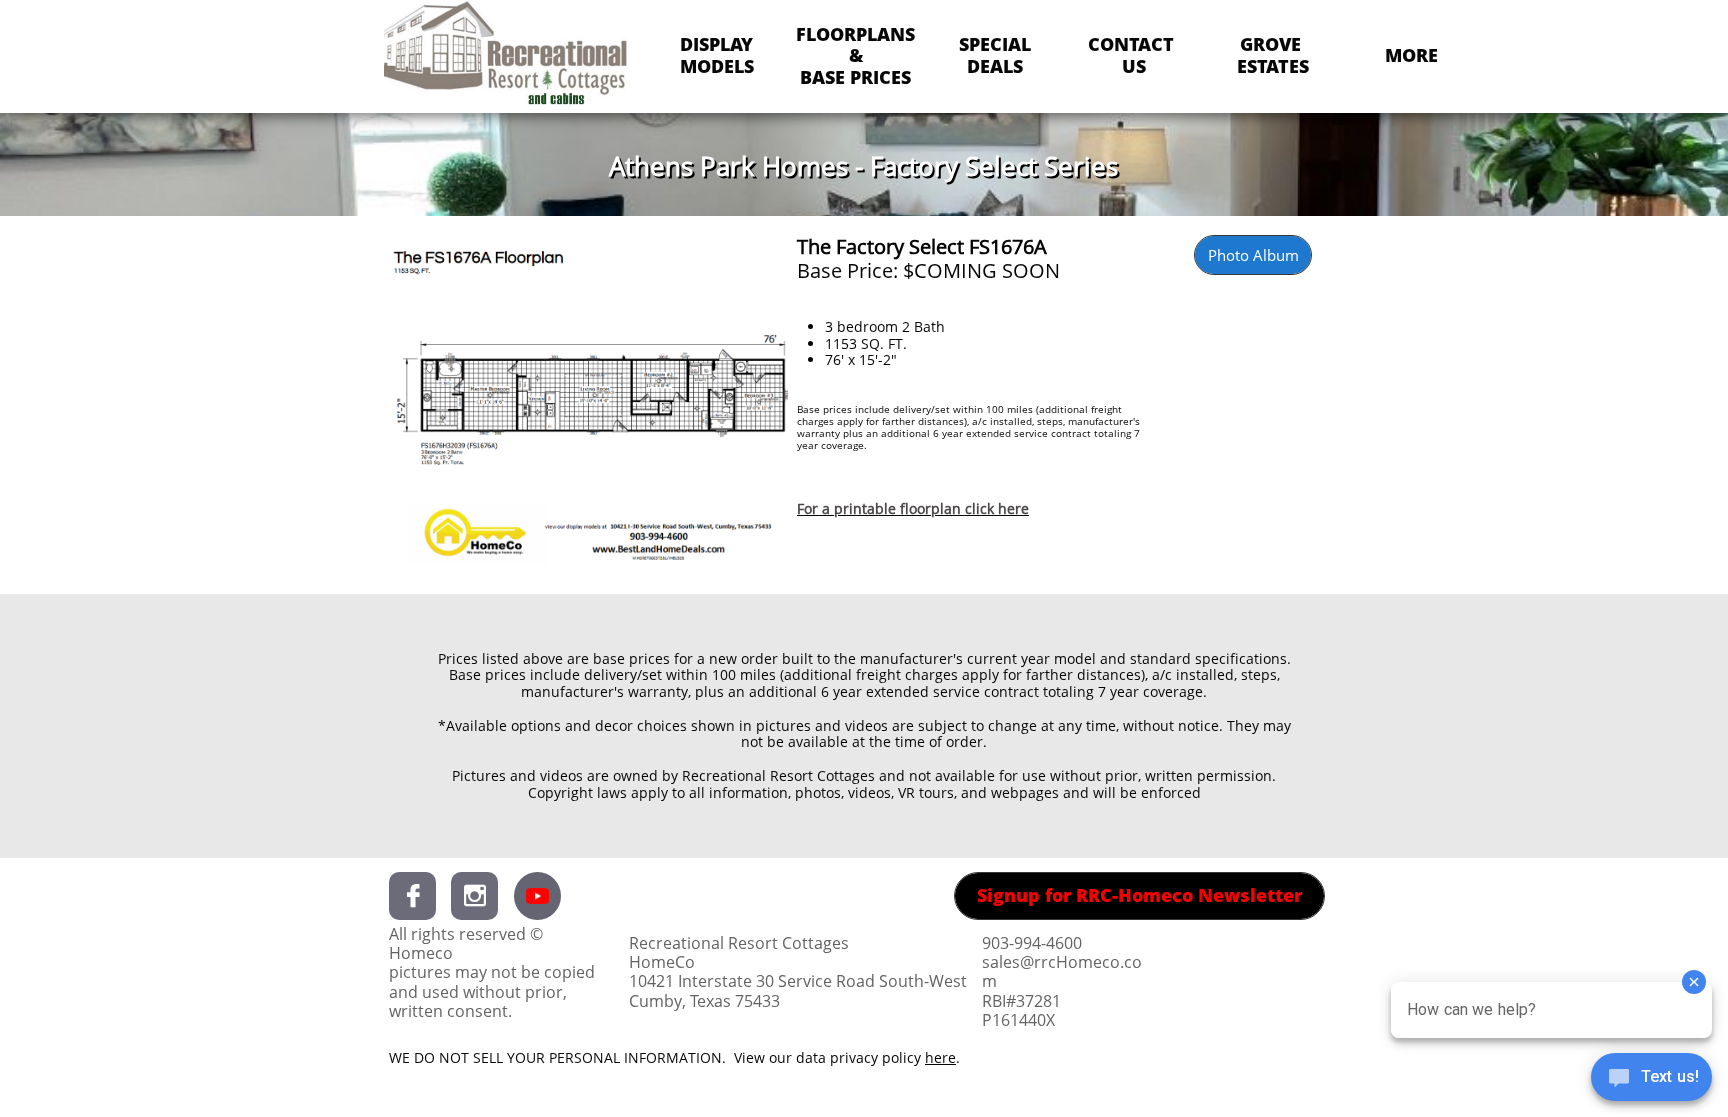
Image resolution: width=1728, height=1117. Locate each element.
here (940, 1057)
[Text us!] (1651, 1079)
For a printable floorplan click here (913, 508)
